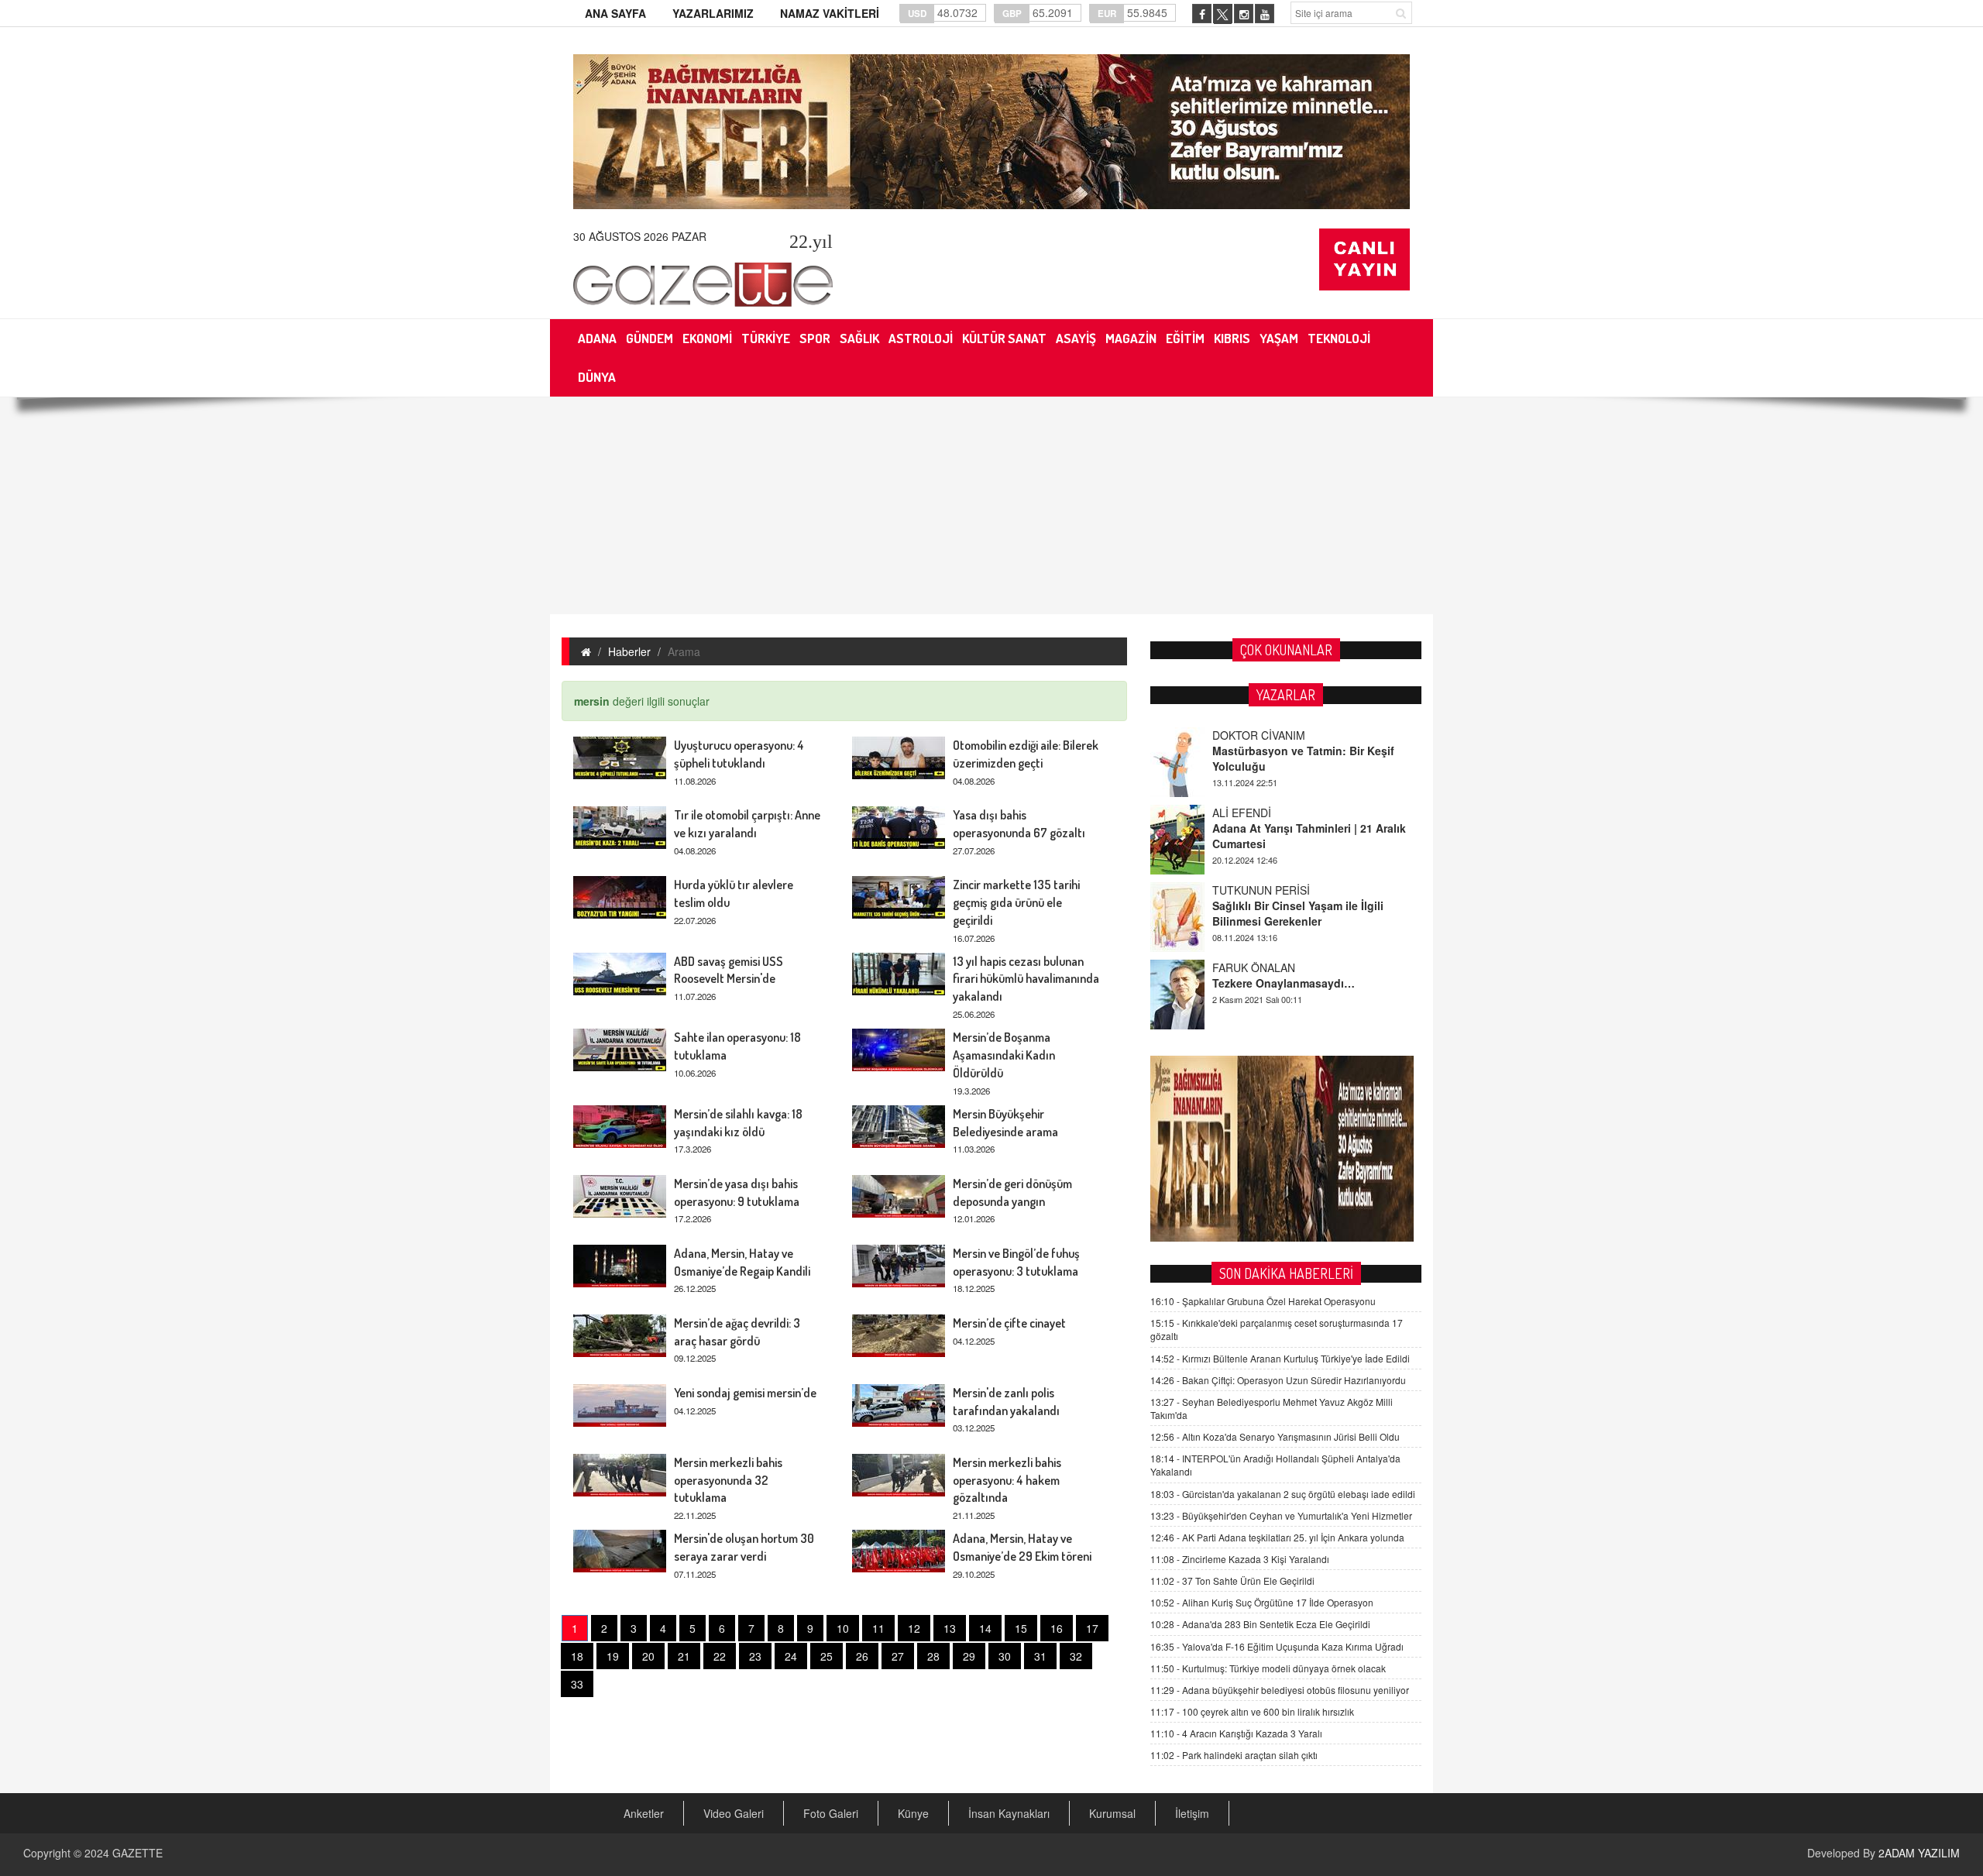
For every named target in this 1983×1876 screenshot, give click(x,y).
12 (914, 1628)
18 (577, 1656)
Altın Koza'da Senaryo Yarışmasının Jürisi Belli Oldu (1275, 1436)
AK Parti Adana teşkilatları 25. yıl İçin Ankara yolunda (1277, 1537)
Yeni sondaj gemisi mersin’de (745, 1393)
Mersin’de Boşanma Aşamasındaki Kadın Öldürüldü (1004, 1055)
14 (985, 1628)
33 (577, 1684)
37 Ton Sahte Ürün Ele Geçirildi (1232, 1581)
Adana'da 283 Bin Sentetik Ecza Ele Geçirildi (1260, 1624)
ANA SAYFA (615, 13)
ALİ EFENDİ (1242, 813)
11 (878, 1628)
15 (1021, 1628)
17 (1092, 1628)
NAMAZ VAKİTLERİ (830, 13)
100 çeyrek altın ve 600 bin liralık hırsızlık (1252, 1711)
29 (969, 1656)
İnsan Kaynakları (1009, 1813)
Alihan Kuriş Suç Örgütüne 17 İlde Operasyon (1262, 1602)
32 (1076, 1656)
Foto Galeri (831, 1813)
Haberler (629, 651)
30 (1005, 1656)
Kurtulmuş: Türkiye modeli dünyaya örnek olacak (1268, 1668)
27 (898, 1656)
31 (1040, 1656)
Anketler (644, 1813)
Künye (913, 1813)
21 (684, 1656)
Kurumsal (1112, 1813)
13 (950, 1628)
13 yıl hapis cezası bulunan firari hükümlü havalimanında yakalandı (1026, 979)
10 (843, 1628)
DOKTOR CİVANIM (1259, 735)
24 (791, 1656)
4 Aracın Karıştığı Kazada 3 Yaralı (1236, 1733)
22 (720, 1656)
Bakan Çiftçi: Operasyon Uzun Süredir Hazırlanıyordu (1278, 1380)
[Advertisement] (991, 506)
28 (933, 1656)
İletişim (1192, 1813)
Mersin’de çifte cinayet (1009, 1323)
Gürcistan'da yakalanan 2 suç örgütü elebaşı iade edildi (1283, 1494)
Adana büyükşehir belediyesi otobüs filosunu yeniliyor (1280, 1690)
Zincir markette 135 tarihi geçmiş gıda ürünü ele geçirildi (1016, 902)
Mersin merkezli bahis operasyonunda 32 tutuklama (728, 1480)
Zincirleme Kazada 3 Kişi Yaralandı (1240, 1559)
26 (862, 1656)
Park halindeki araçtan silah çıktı (1234, 1755)
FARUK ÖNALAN (1254, 967)
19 (613, 1656)
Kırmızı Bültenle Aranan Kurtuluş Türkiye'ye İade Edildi (1280, 1358)
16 (1057, 1628)
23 (755, 1656)
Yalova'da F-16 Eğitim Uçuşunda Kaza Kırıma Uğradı (1277, 1646)
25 (827, 1656)
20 (648, 1656)
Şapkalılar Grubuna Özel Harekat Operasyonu (1263, 1301)
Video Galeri (734, 1813)
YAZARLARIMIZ (713, 13)
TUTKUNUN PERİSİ (1261, 890)
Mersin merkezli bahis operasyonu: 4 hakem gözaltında (1007, 1480)
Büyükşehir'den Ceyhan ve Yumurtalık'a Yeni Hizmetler (1281, 1515)
